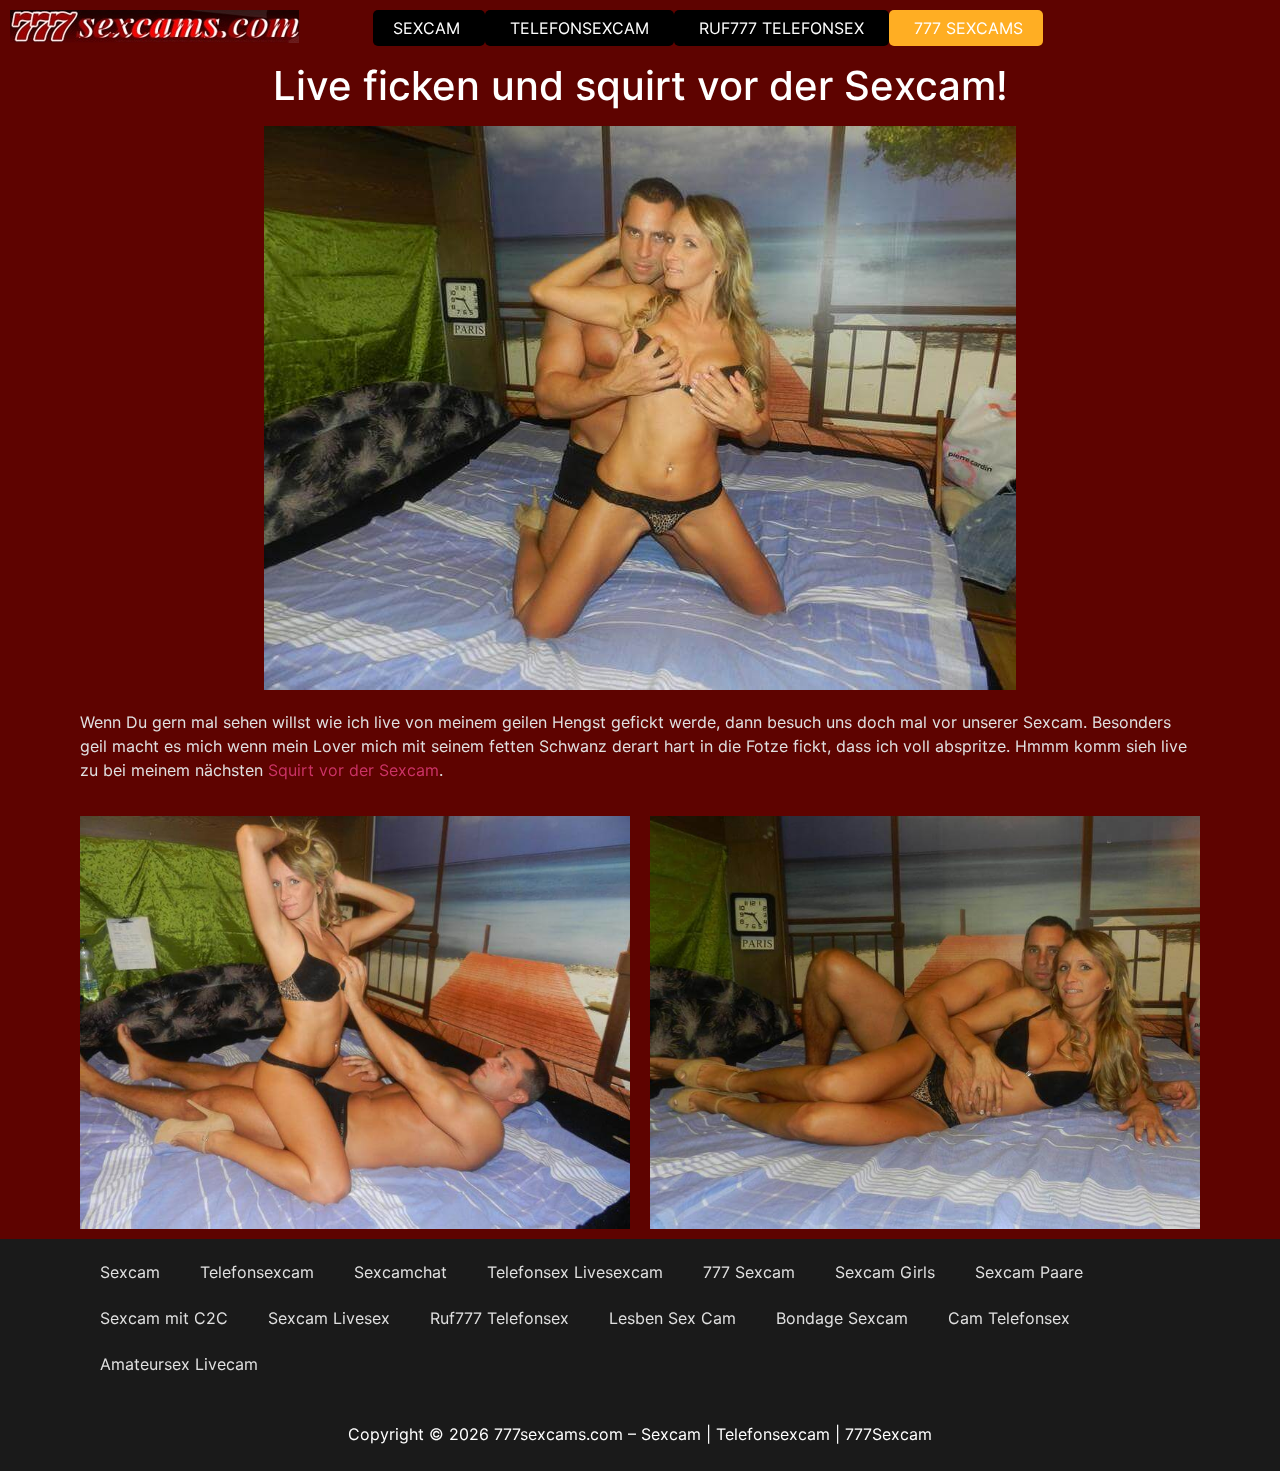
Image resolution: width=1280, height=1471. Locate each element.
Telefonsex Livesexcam (575, 1272)
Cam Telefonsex (1009, 1318)
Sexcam (426, 28)
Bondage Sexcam (842, 1318)
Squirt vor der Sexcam (351, 770)
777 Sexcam (749, 1272)
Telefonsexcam (579, 28)
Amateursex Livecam (179, 1364)
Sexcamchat (400, 1272)
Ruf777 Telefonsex (781, 28)
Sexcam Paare (1029, 1272)
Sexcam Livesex (329, 1318)
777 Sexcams (968, 28)
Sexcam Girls (885, 1272)
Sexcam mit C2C (164, 1318)
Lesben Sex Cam (672, 1318)
